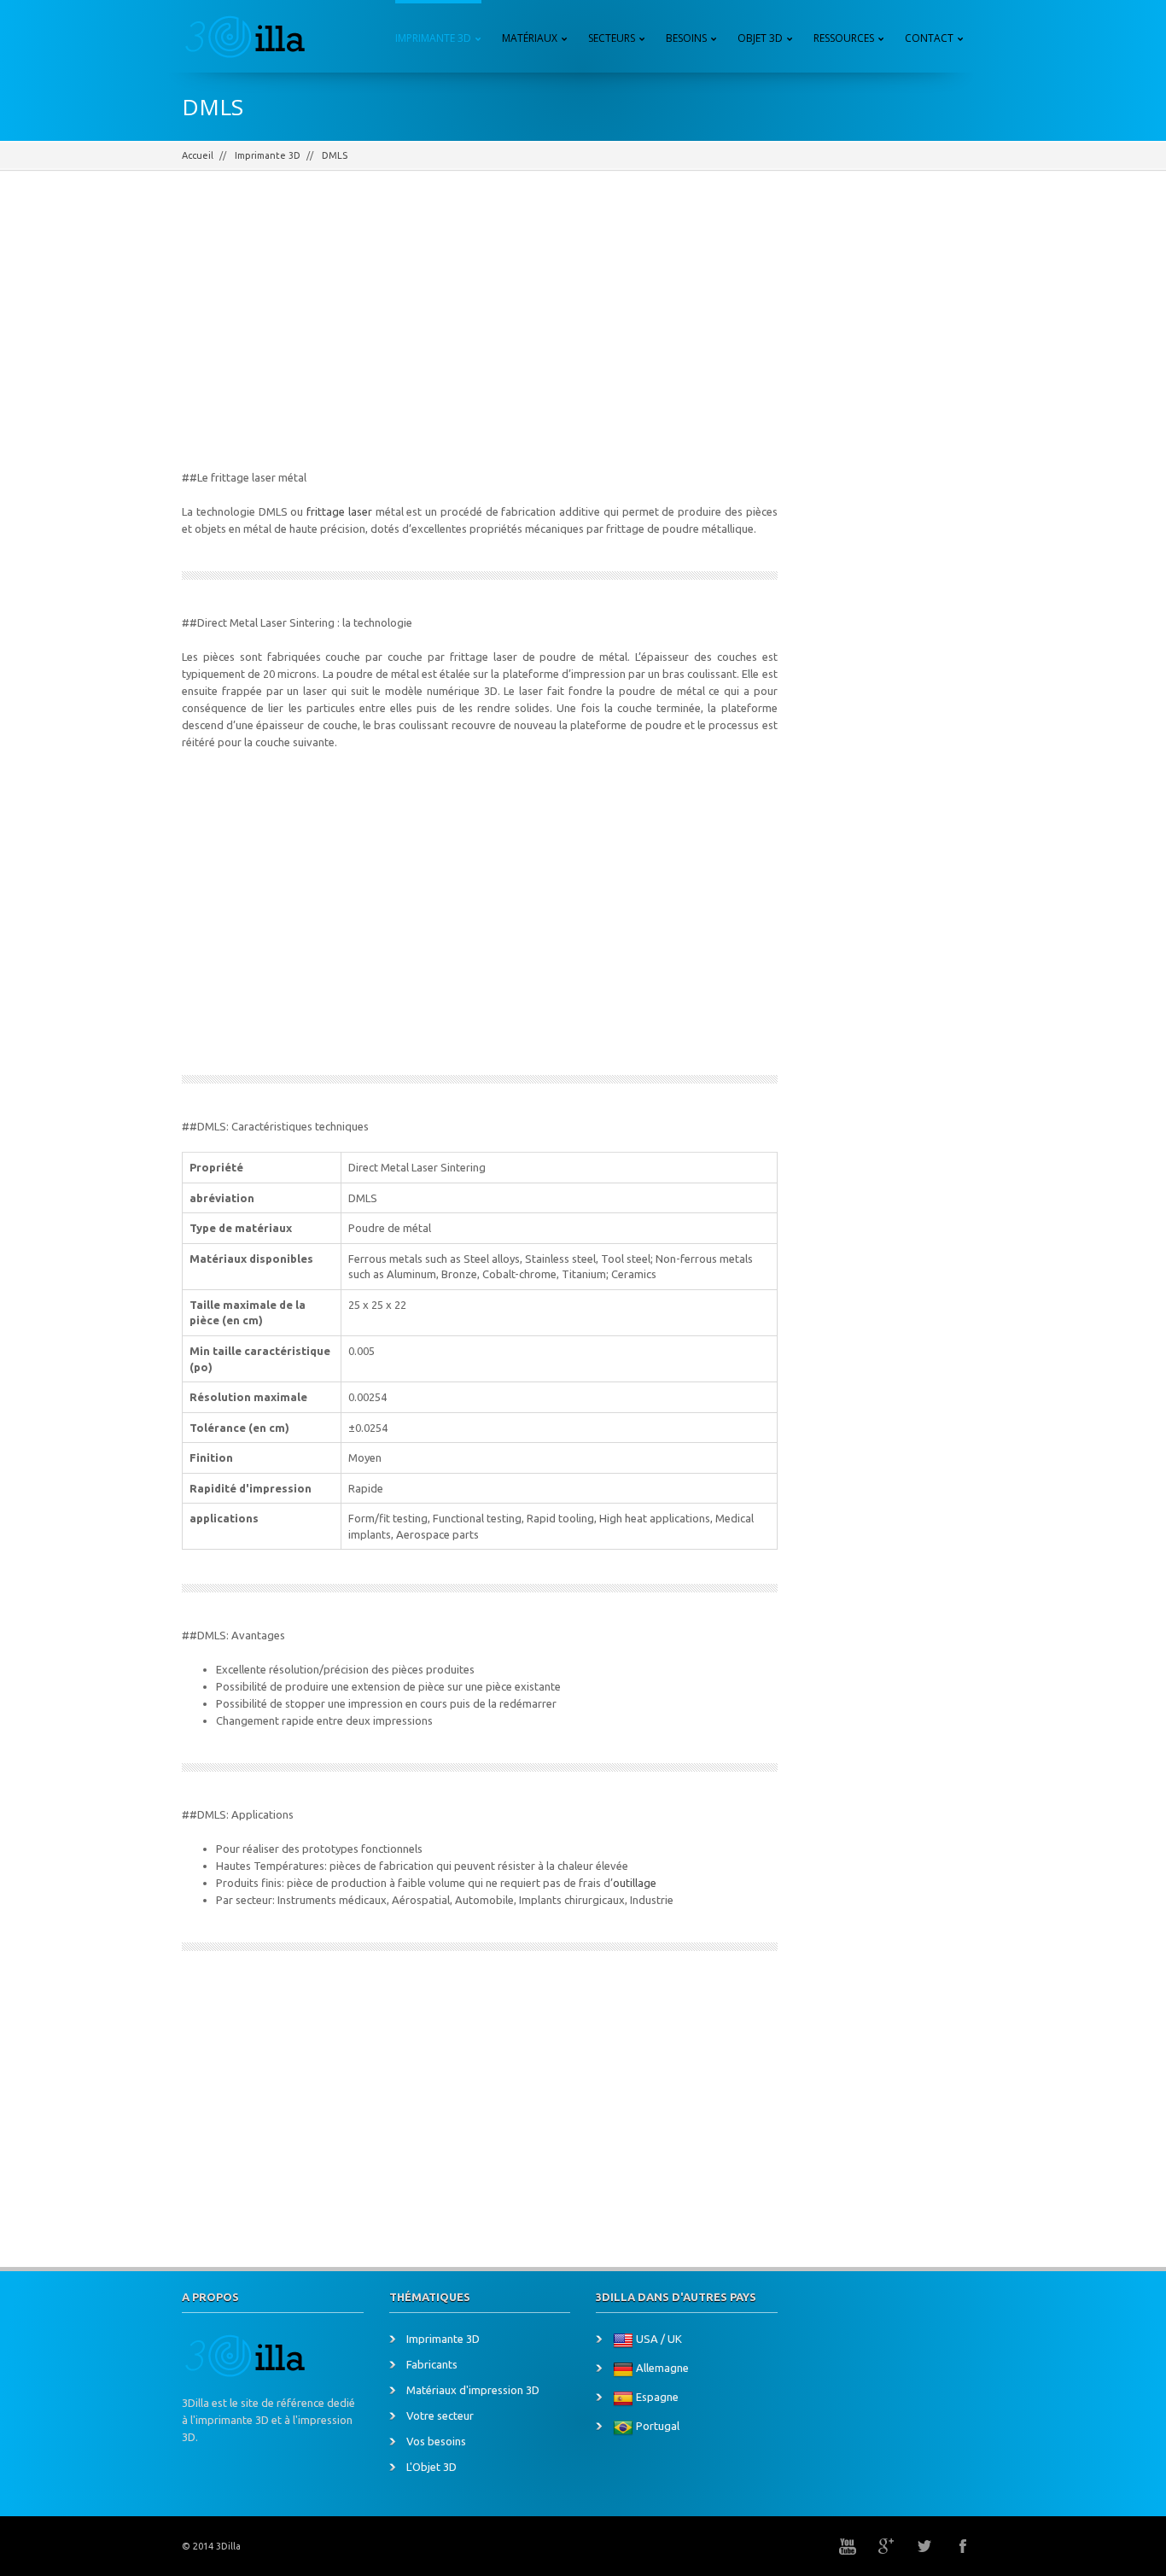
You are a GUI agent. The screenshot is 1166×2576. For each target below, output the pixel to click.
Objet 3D (760, 38)
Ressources (844, 38)
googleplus (886, 2546)
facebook (963, 2546)
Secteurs (612, 38)
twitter (924, 2546)
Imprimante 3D (433, 38)
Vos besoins (436, 2441)
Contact (929, 38)
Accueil (198, 155)
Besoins (686, 38)
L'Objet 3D (431, 2467)
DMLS (335, 155)
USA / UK (659, 2339)
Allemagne (662, 2369)
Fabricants (432, 2364)
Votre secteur (440, 2415)
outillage (635, 1883)
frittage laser (339, 511)
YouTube (848, 2546)
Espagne (657, 2398)
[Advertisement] (480, 332)
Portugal (658, 2427)
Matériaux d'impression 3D (473, 2390)
